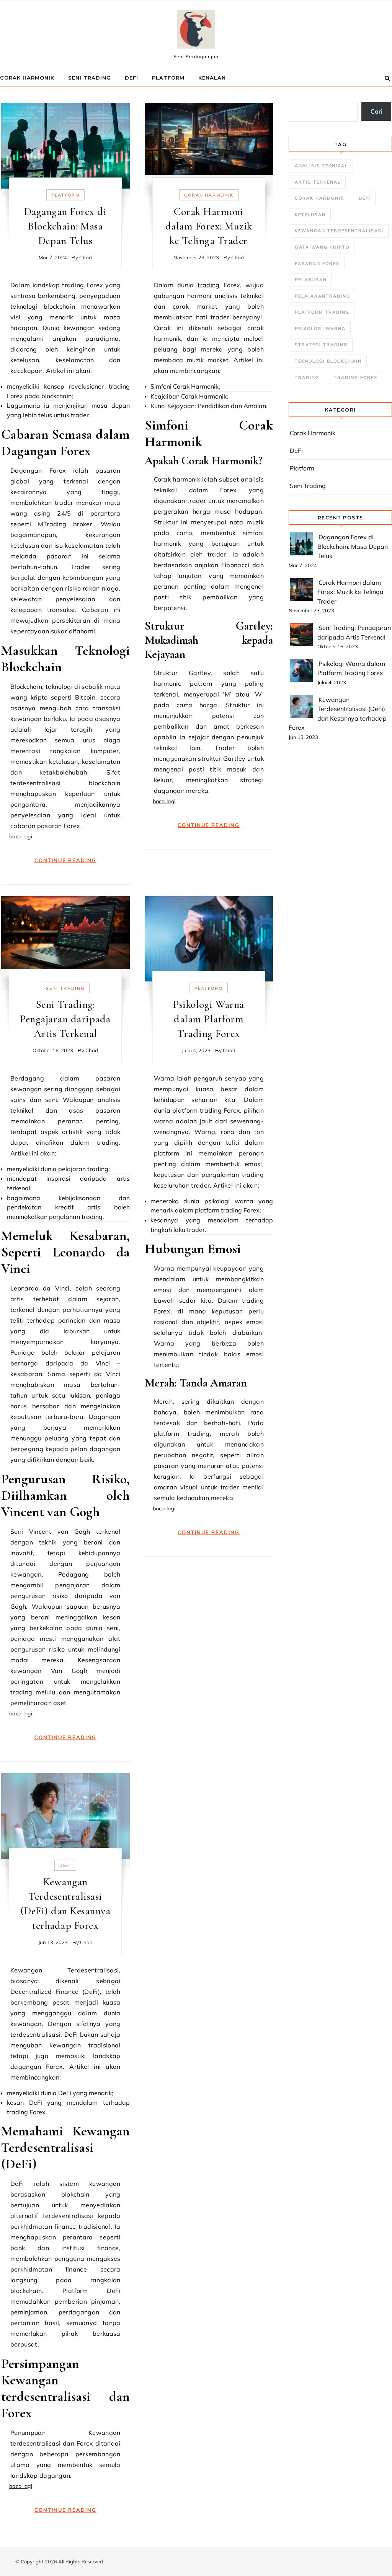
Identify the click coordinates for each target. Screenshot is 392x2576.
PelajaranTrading (323, 296)
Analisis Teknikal (321, 166)
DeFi (131, 78)
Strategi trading (321, 345)
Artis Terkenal (318, 182)
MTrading (52, 524)
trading (208, 285)
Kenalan (212, 78)
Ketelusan (310, 215)
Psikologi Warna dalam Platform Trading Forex (209, 1019)
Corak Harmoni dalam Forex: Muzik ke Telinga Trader (209, 226)
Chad (86, 257)
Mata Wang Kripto (322, 247)
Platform (168, 78)
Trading (307, 378)
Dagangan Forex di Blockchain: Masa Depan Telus (65, 226)
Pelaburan (311, 280)
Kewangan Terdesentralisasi (339, 231)
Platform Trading (322, 312)
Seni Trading (90, 78)
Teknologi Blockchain (328, 361)
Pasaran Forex (317, 264)
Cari (376, 111)
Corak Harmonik (27, 78)
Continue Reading (65, 860)
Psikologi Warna (320, 329)
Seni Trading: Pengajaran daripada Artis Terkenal (65, 1019)
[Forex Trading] (196, 31)
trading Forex (356, 378)
